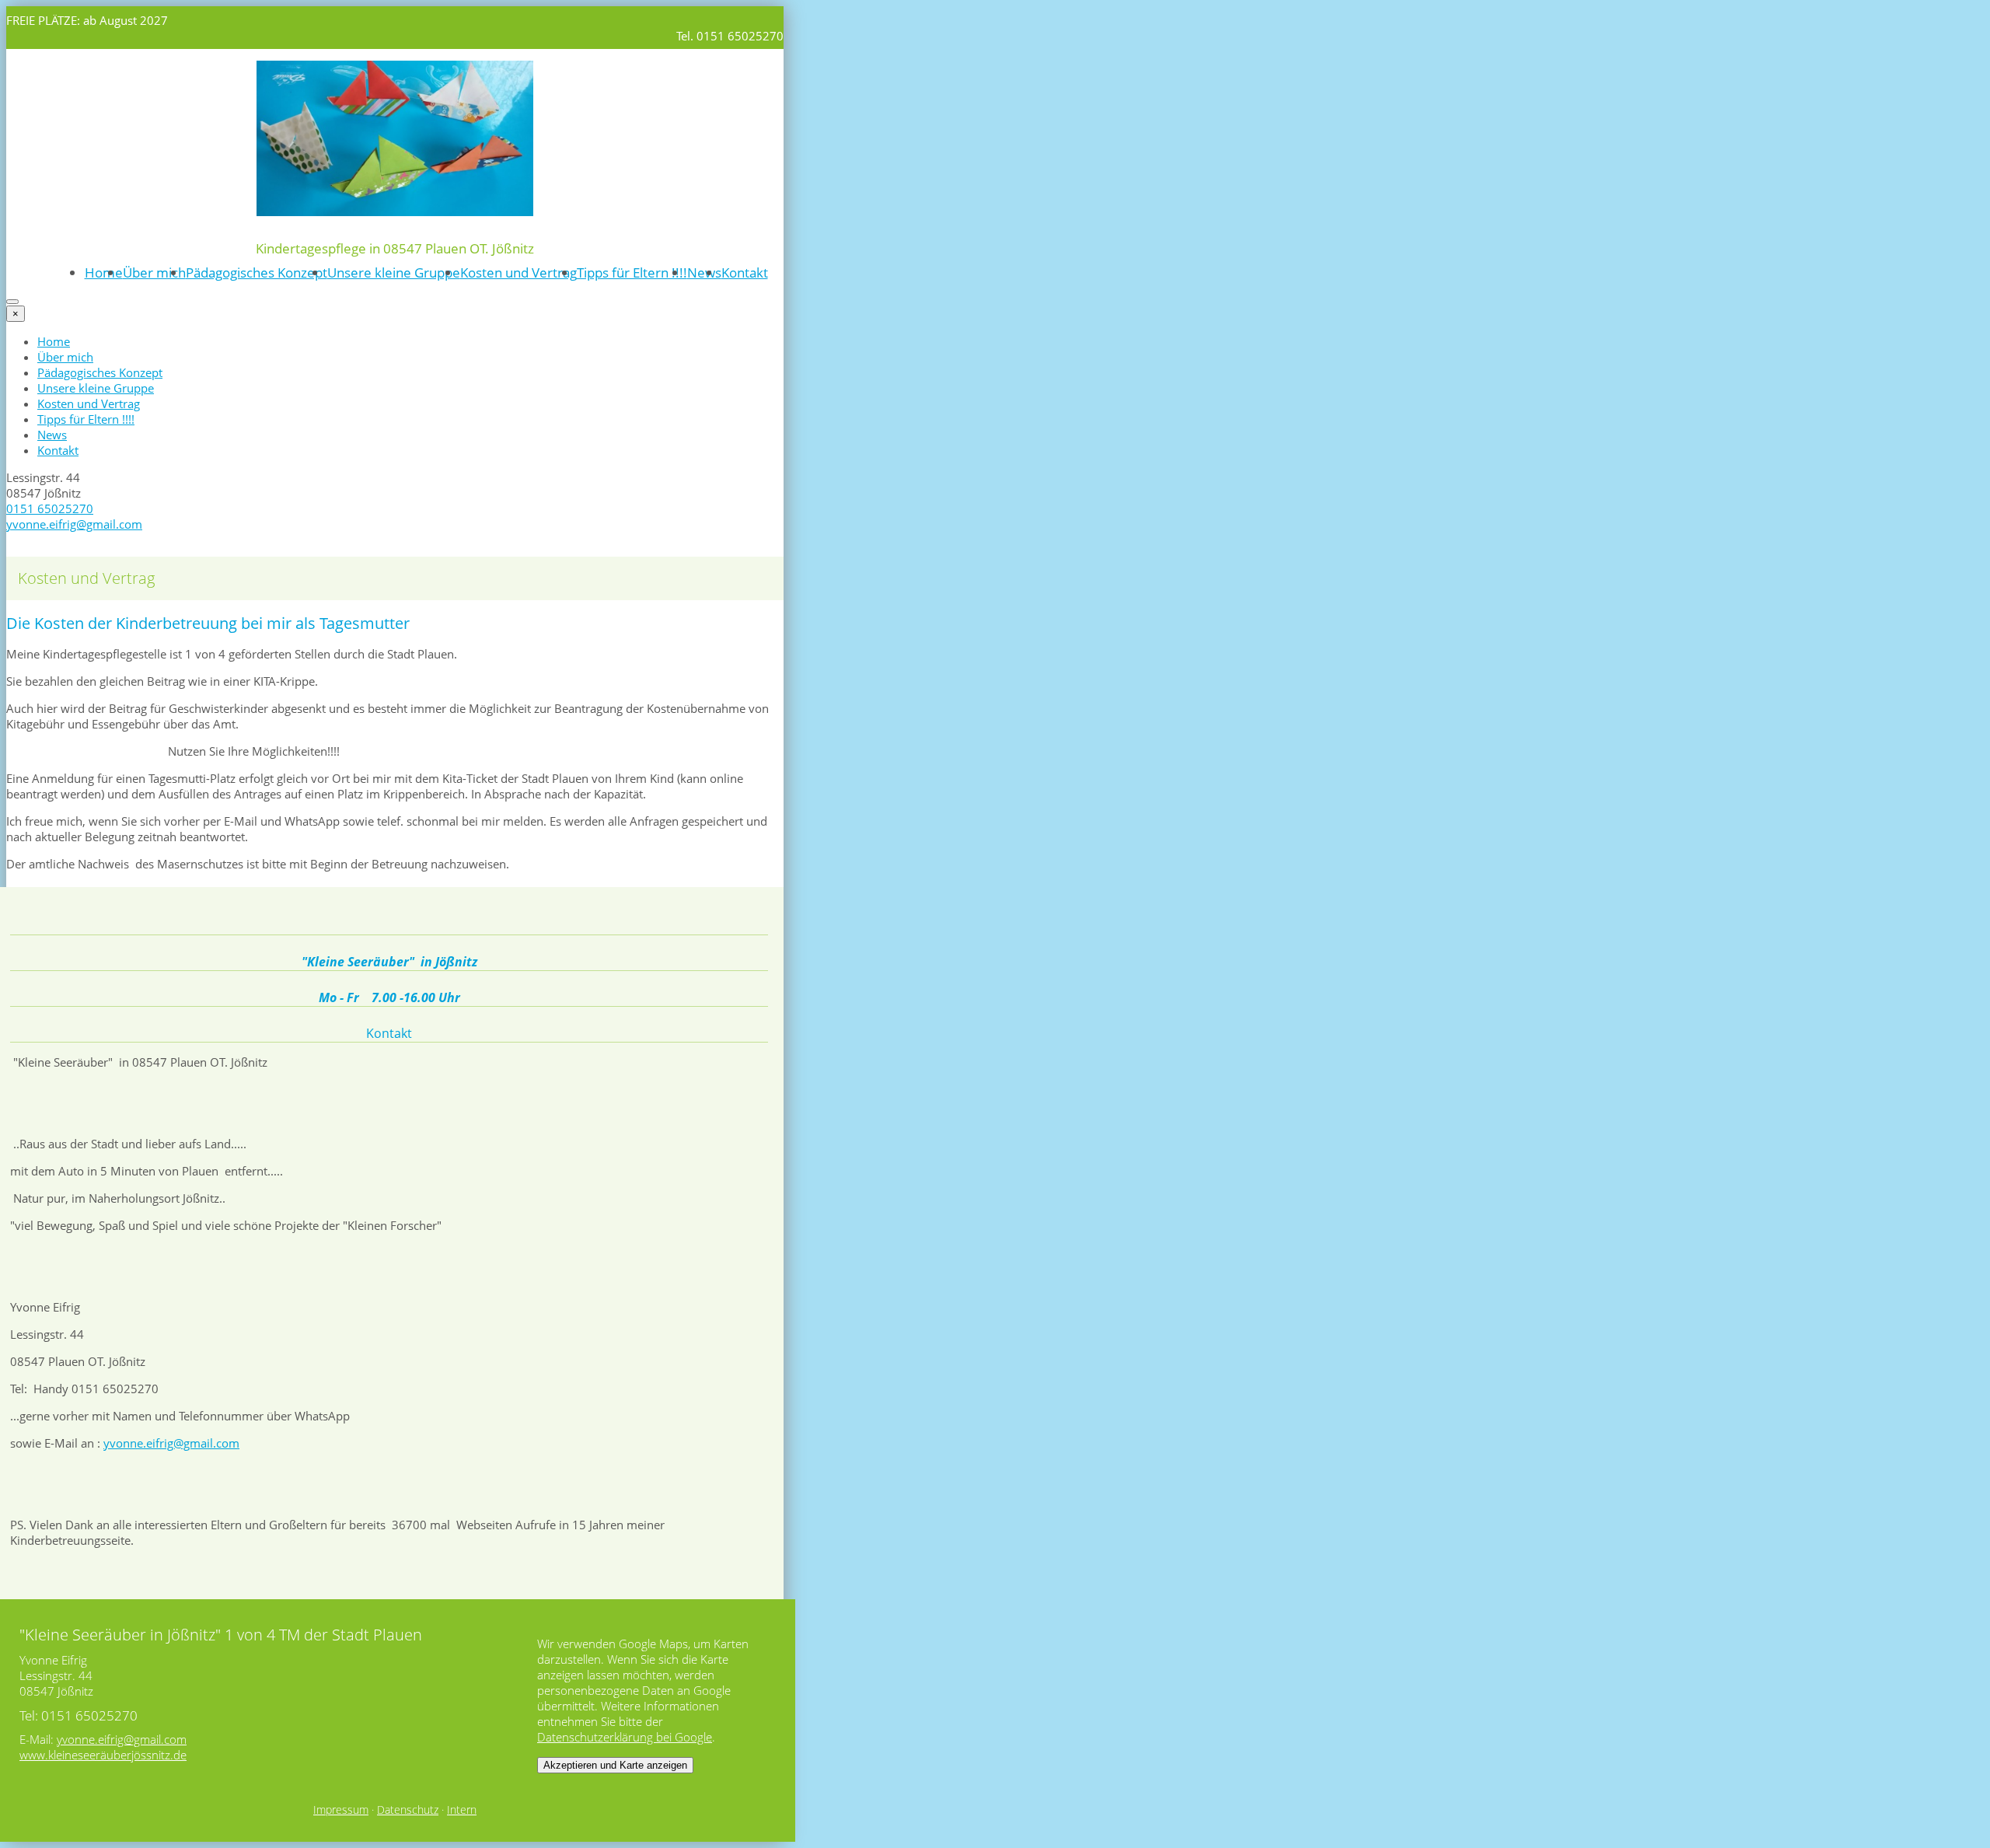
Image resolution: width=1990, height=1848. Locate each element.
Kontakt (745, 272)
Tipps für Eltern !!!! (632, 272)
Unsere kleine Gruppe (394, 272)
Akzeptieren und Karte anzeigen (615, 1765)
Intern (462, 1810)
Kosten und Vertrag (518, 272)
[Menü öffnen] (12, 302)
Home (104, 272)
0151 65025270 (50, 508)
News (704, 272)
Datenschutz (408, 1810)
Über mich (154, 272)
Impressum (341, 1810)
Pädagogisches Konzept (257, 272)
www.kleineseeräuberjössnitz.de (103, 1755)
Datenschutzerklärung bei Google (625, 1737)
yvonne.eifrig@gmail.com (74, 524)
